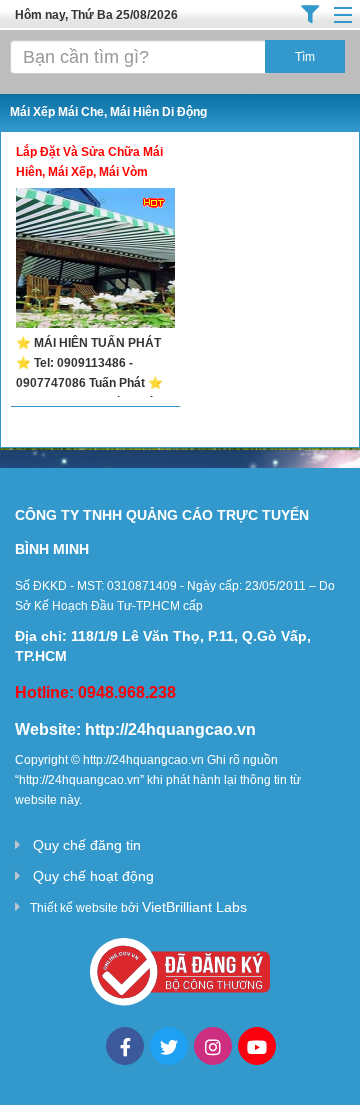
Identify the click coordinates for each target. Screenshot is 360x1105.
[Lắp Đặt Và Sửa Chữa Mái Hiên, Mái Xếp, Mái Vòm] (95, 260)
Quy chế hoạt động (93, 876)
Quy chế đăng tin (87, 845)
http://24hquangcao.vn (170, 729)
